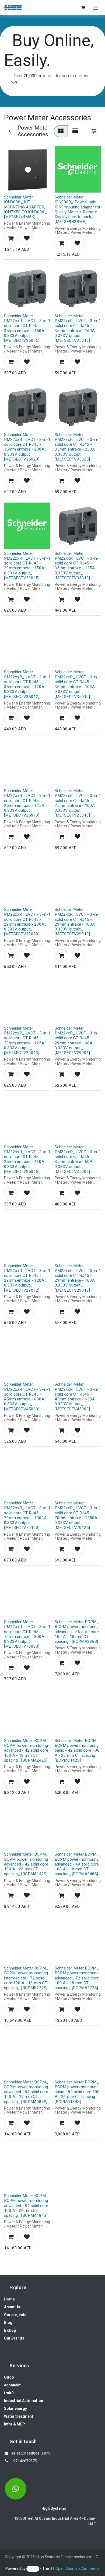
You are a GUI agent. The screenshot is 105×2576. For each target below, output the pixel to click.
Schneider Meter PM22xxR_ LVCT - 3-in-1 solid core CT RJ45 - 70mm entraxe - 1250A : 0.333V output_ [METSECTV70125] (78, 1515)
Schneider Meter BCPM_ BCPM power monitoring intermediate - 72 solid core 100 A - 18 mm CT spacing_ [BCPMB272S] (26, 1978)
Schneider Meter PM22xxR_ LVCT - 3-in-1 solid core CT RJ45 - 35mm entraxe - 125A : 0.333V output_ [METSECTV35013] (78, 566)
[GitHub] (16, 2489)
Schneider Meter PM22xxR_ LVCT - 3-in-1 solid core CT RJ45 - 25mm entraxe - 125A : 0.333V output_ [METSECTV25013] (27, 803)
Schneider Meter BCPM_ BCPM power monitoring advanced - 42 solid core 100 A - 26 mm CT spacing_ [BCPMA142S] (26, 1864)
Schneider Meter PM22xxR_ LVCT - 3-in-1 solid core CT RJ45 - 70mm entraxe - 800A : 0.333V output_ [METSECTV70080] (27, 1634)
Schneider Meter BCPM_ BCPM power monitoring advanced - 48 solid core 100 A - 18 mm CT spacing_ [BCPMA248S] (77, 1864)
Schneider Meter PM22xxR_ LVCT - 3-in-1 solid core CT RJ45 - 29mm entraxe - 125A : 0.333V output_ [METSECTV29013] (27, 1040)
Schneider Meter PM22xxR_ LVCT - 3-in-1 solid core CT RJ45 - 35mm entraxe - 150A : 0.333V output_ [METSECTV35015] (27, 328)
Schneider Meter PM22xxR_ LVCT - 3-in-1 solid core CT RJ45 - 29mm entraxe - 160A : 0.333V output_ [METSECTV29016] (78, 1278)
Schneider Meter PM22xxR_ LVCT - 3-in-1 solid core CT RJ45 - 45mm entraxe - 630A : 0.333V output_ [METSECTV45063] (78, 1397)
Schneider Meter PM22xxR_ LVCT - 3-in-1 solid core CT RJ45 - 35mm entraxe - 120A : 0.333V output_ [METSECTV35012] (27, 684)
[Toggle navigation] (96, 8)
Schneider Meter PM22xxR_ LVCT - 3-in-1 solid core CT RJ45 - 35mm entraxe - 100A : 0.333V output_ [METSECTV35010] (78, 684)
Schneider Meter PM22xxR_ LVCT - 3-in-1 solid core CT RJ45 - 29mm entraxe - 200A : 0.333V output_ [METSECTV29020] (27, 922)
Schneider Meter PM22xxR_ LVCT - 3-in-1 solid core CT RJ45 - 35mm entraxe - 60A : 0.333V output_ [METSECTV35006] (78, 1159)
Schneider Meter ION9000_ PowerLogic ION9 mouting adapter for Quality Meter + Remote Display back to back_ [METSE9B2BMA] (78, 209)
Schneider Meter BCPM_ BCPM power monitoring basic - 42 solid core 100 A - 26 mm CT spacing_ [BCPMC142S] (77, 1750)
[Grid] (61, 131)
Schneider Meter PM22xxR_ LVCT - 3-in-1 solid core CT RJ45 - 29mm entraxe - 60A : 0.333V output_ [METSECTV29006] (78, 1040)
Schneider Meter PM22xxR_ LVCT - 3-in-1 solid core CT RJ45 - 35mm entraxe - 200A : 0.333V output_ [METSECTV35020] (27, 447)
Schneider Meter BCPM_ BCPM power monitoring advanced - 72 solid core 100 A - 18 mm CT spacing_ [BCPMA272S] (77, 1978)
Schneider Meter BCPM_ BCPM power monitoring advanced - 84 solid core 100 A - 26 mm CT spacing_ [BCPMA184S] (26, 2206)
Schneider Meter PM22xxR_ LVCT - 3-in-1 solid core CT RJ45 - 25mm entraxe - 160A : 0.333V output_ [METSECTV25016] (27, 1159)
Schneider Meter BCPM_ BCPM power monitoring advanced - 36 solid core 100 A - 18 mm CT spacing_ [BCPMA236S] (77, 1632)
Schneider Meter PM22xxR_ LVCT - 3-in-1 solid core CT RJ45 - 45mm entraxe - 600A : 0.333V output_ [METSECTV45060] (27, 1397)
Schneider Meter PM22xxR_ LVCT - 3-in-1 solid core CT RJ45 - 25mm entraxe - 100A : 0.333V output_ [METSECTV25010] (78, 803)
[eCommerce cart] (83, 8)
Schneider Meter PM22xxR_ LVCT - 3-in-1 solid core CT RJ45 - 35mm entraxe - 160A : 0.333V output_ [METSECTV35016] (78, 328)
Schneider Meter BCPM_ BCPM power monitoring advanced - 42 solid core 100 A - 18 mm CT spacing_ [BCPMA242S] (26, 1750)
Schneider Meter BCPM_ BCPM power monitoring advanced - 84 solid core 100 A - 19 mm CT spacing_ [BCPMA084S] (26, 2092)
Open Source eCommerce (78, 2568)
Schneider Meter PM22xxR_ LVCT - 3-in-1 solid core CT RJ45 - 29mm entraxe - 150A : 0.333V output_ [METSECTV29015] (27, 566)
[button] (11, 238)
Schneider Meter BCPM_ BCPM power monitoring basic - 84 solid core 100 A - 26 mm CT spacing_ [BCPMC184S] (77, 2092)
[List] (75, 131)
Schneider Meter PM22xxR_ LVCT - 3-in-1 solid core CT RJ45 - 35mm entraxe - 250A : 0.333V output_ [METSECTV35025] (78, 447)
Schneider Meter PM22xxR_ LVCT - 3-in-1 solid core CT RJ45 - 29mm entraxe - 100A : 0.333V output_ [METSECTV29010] (78, 922)
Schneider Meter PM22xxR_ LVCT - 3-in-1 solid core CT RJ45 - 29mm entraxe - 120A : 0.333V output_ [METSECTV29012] (27, 1278)
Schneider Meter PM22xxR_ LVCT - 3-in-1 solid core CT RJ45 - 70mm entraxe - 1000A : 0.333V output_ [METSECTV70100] (27, 1515)
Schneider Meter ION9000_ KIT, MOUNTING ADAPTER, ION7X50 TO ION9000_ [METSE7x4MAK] (25, 207)
